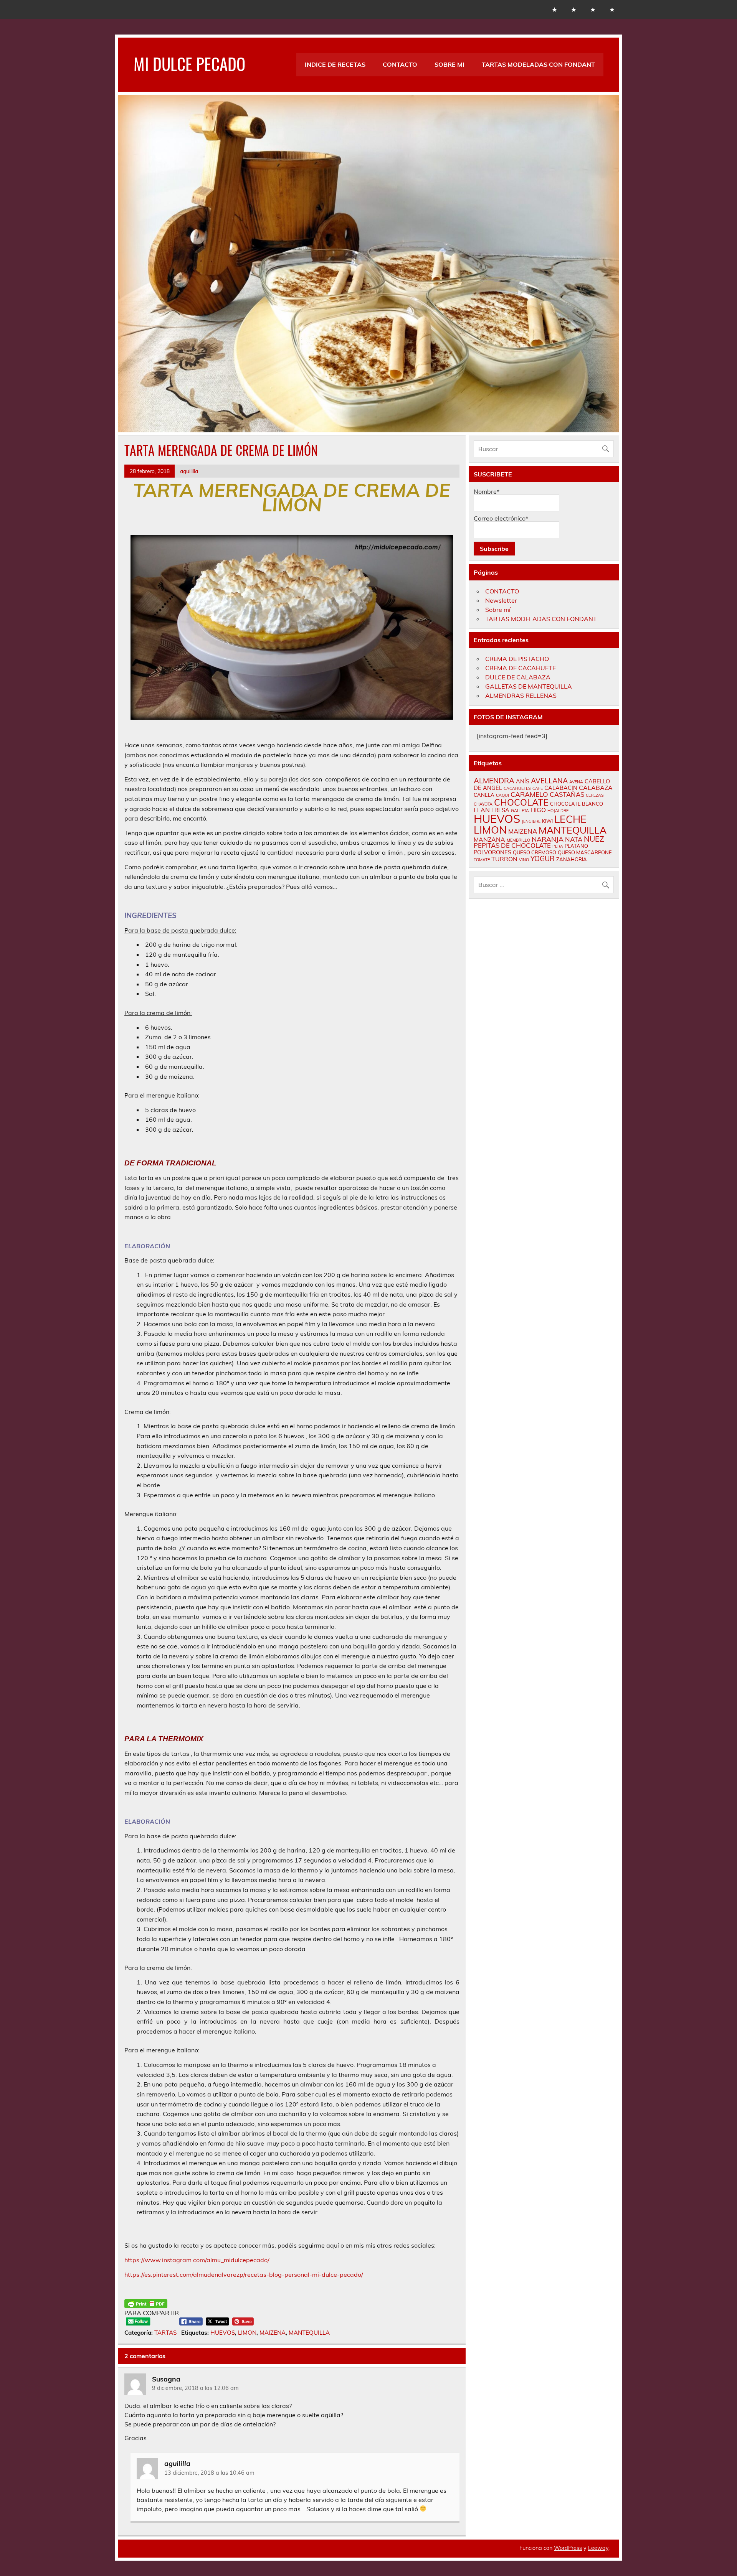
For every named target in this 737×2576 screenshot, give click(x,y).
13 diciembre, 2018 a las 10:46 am (209, 2473)
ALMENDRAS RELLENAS (521, 696)
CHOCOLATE (521, 802)
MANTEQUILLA (309, 2333)
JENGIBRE (531, 821)
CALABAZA (596, 788)
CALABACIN (561, 788)
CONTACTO (400, 64)
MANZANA (489, 839)
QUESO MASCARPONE (585, 852)
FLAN (482, 810)
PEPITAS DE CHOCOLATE (512, 845)
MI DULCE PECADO (189, 63)
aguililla (189, 471)
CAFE (538, 788)
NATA (574, 839)
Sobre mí (498, 610)
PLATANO (576, 846)
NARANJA (548, 839)
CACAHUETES (517, 788)
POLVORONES (492, 852)
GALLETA (520, 811)
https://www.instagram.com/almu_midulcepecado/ (197, 2260)
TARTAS (165, 2333)
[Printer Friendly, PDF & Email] (146, 2304)
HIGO (538, 810)
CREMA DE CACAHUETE (521, 668)
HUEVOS (223, 2333)
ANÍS (523, 781)
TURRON (504, 859)
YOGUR (543, 859)
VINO (524, 860)
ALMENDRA (494, 781)
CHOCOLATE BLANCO (577, 804)
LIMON (247, 2333)
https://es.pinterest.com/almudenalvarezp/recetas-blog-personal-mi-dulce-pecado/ (244, 2274)
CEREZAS (595, 795)
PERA (558, 846)
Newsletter (501, 600)
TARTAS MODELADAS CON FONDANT (538, 64)
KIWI (547, 821)
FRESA (500, 810)
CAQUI (502, 795)
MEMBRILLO (518, 840)
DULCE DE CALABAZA (518, 677)
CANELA (484, 795)
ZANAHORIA (572, 859)
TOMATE (482, 860)
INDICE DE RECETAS (335, 64)
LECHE (570, 819)
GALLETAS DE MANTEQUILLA (529, 686)
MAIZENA (273, 2333)
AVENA (576, 782)
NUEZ (594, 839)
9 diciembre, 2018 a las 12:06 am (195, 2388)
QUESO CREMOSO (535, 852)
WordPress (568, 2548)
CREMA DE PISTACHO (517, 659)
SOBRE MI (449, 64)
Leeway (598, 2548)
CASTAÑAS (567, 794)
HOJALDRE (558, 811)
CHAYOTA (483, 804)
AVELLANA (549, 781)
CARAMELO (529, 794)
